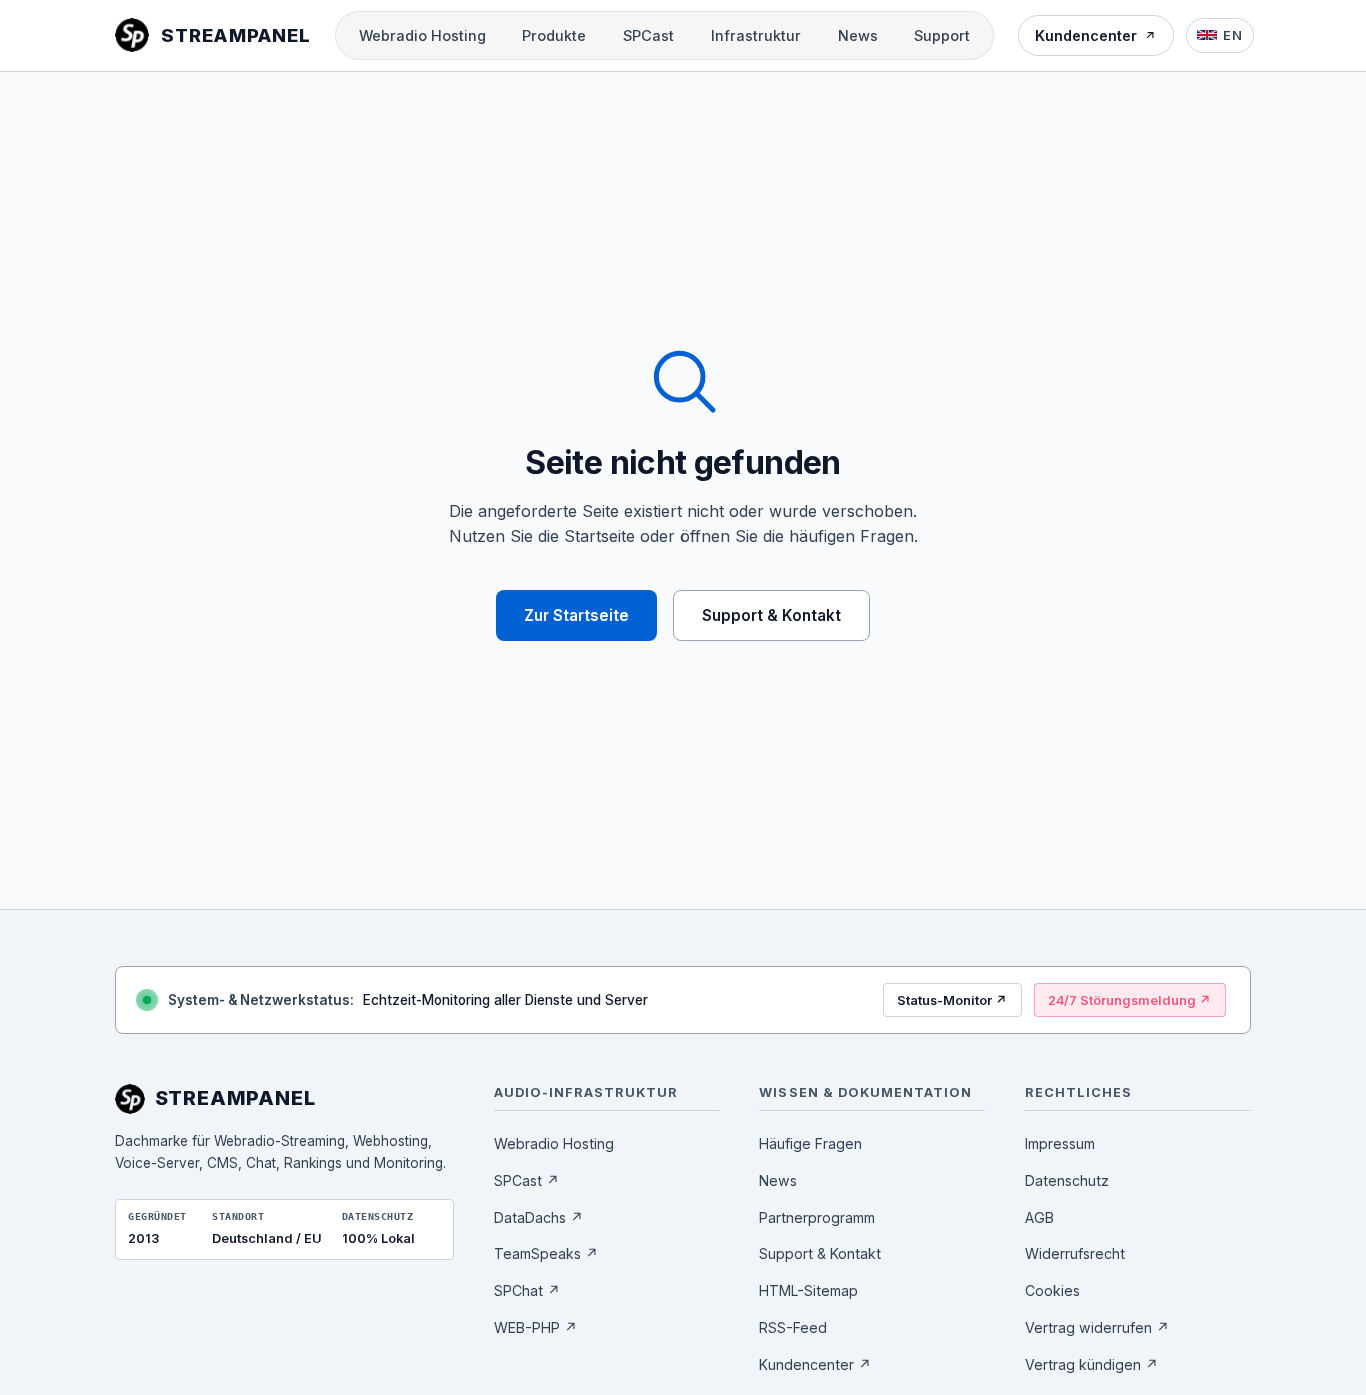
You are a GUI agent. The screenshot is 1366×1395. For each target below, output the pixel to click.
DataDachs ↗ (538, 1217)
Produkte (554, 35)
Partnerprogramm (817, 1217)
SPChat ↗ (527, 1290)
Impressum (1060, 1143)
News (858, 35)
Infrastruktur (756, 35)
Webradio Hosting (422, 35)
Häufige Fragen (810, 1143)
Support (942, 35)
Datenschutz (1067, 1180)
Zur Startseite (576, 615)
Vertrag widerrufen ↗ (1097, 1327)
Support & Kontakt (771, 615)
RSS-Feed (793, 1327)
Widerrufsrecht (1075, 1253)
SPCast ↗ (526, 1180)
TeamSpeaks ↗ (546, 1253)
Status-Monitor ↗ (952, 1000)
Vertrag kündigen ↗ (1091, 1364)
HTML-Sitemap (808, 1290)
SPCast (648, 35)
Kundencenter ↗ (815, 1364)
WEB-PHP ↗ (535, 1327)
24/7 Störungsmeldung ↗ (1129, 1000)
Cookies (1052, 1290)
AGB (1039, 1217)
